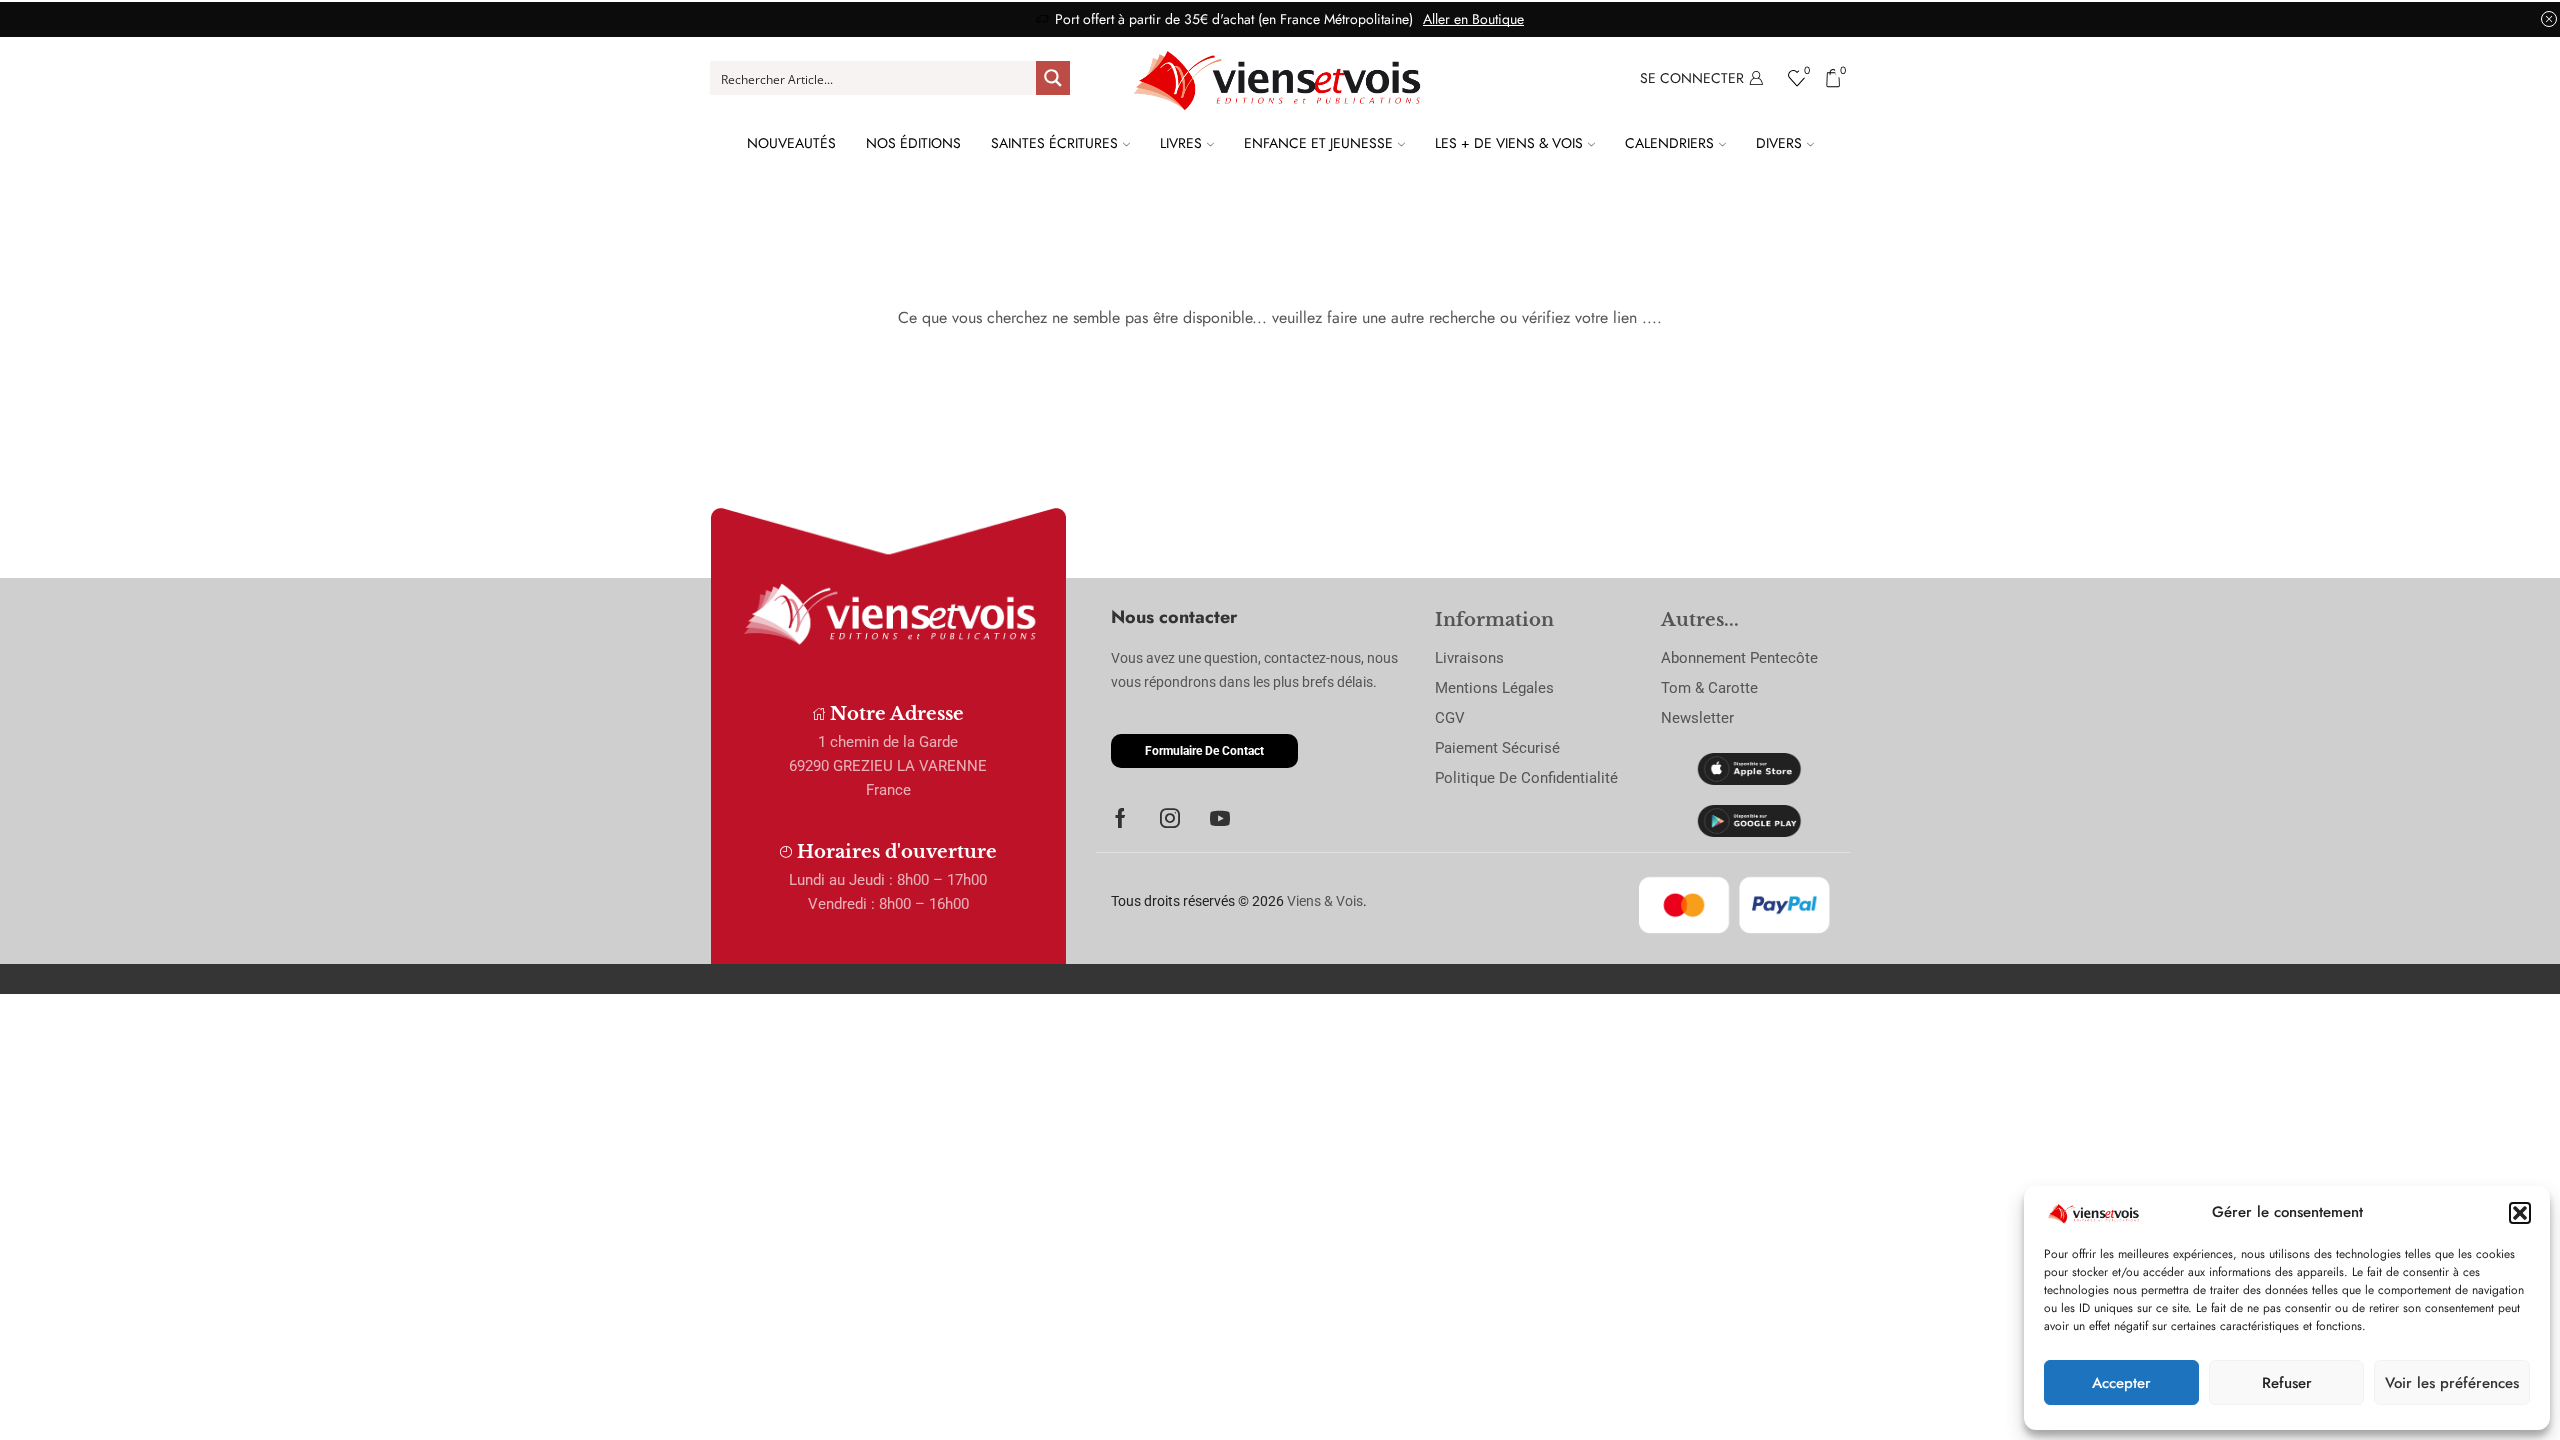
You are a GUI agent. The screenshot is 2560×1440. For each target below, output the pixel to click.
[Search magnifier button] (1053, 78)
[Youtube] (1220, 818)
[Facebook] (1120, 818)
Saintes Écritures (1054, 143)
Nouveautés (791, 143)
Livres (1181, 143)
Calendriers (1669, 143)
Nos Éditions (913, 143)
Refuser (2287, 1383)
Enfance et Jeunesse (1318, 143)
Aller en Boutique (1473, 19)
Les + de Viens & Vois (1509, 143)
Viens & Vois (1325, 901)
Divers (1779, 143)
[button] (2520, 1213)
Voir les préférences (2452, 1383)
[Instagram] (1170, 818)
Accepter (2121, 1383)
